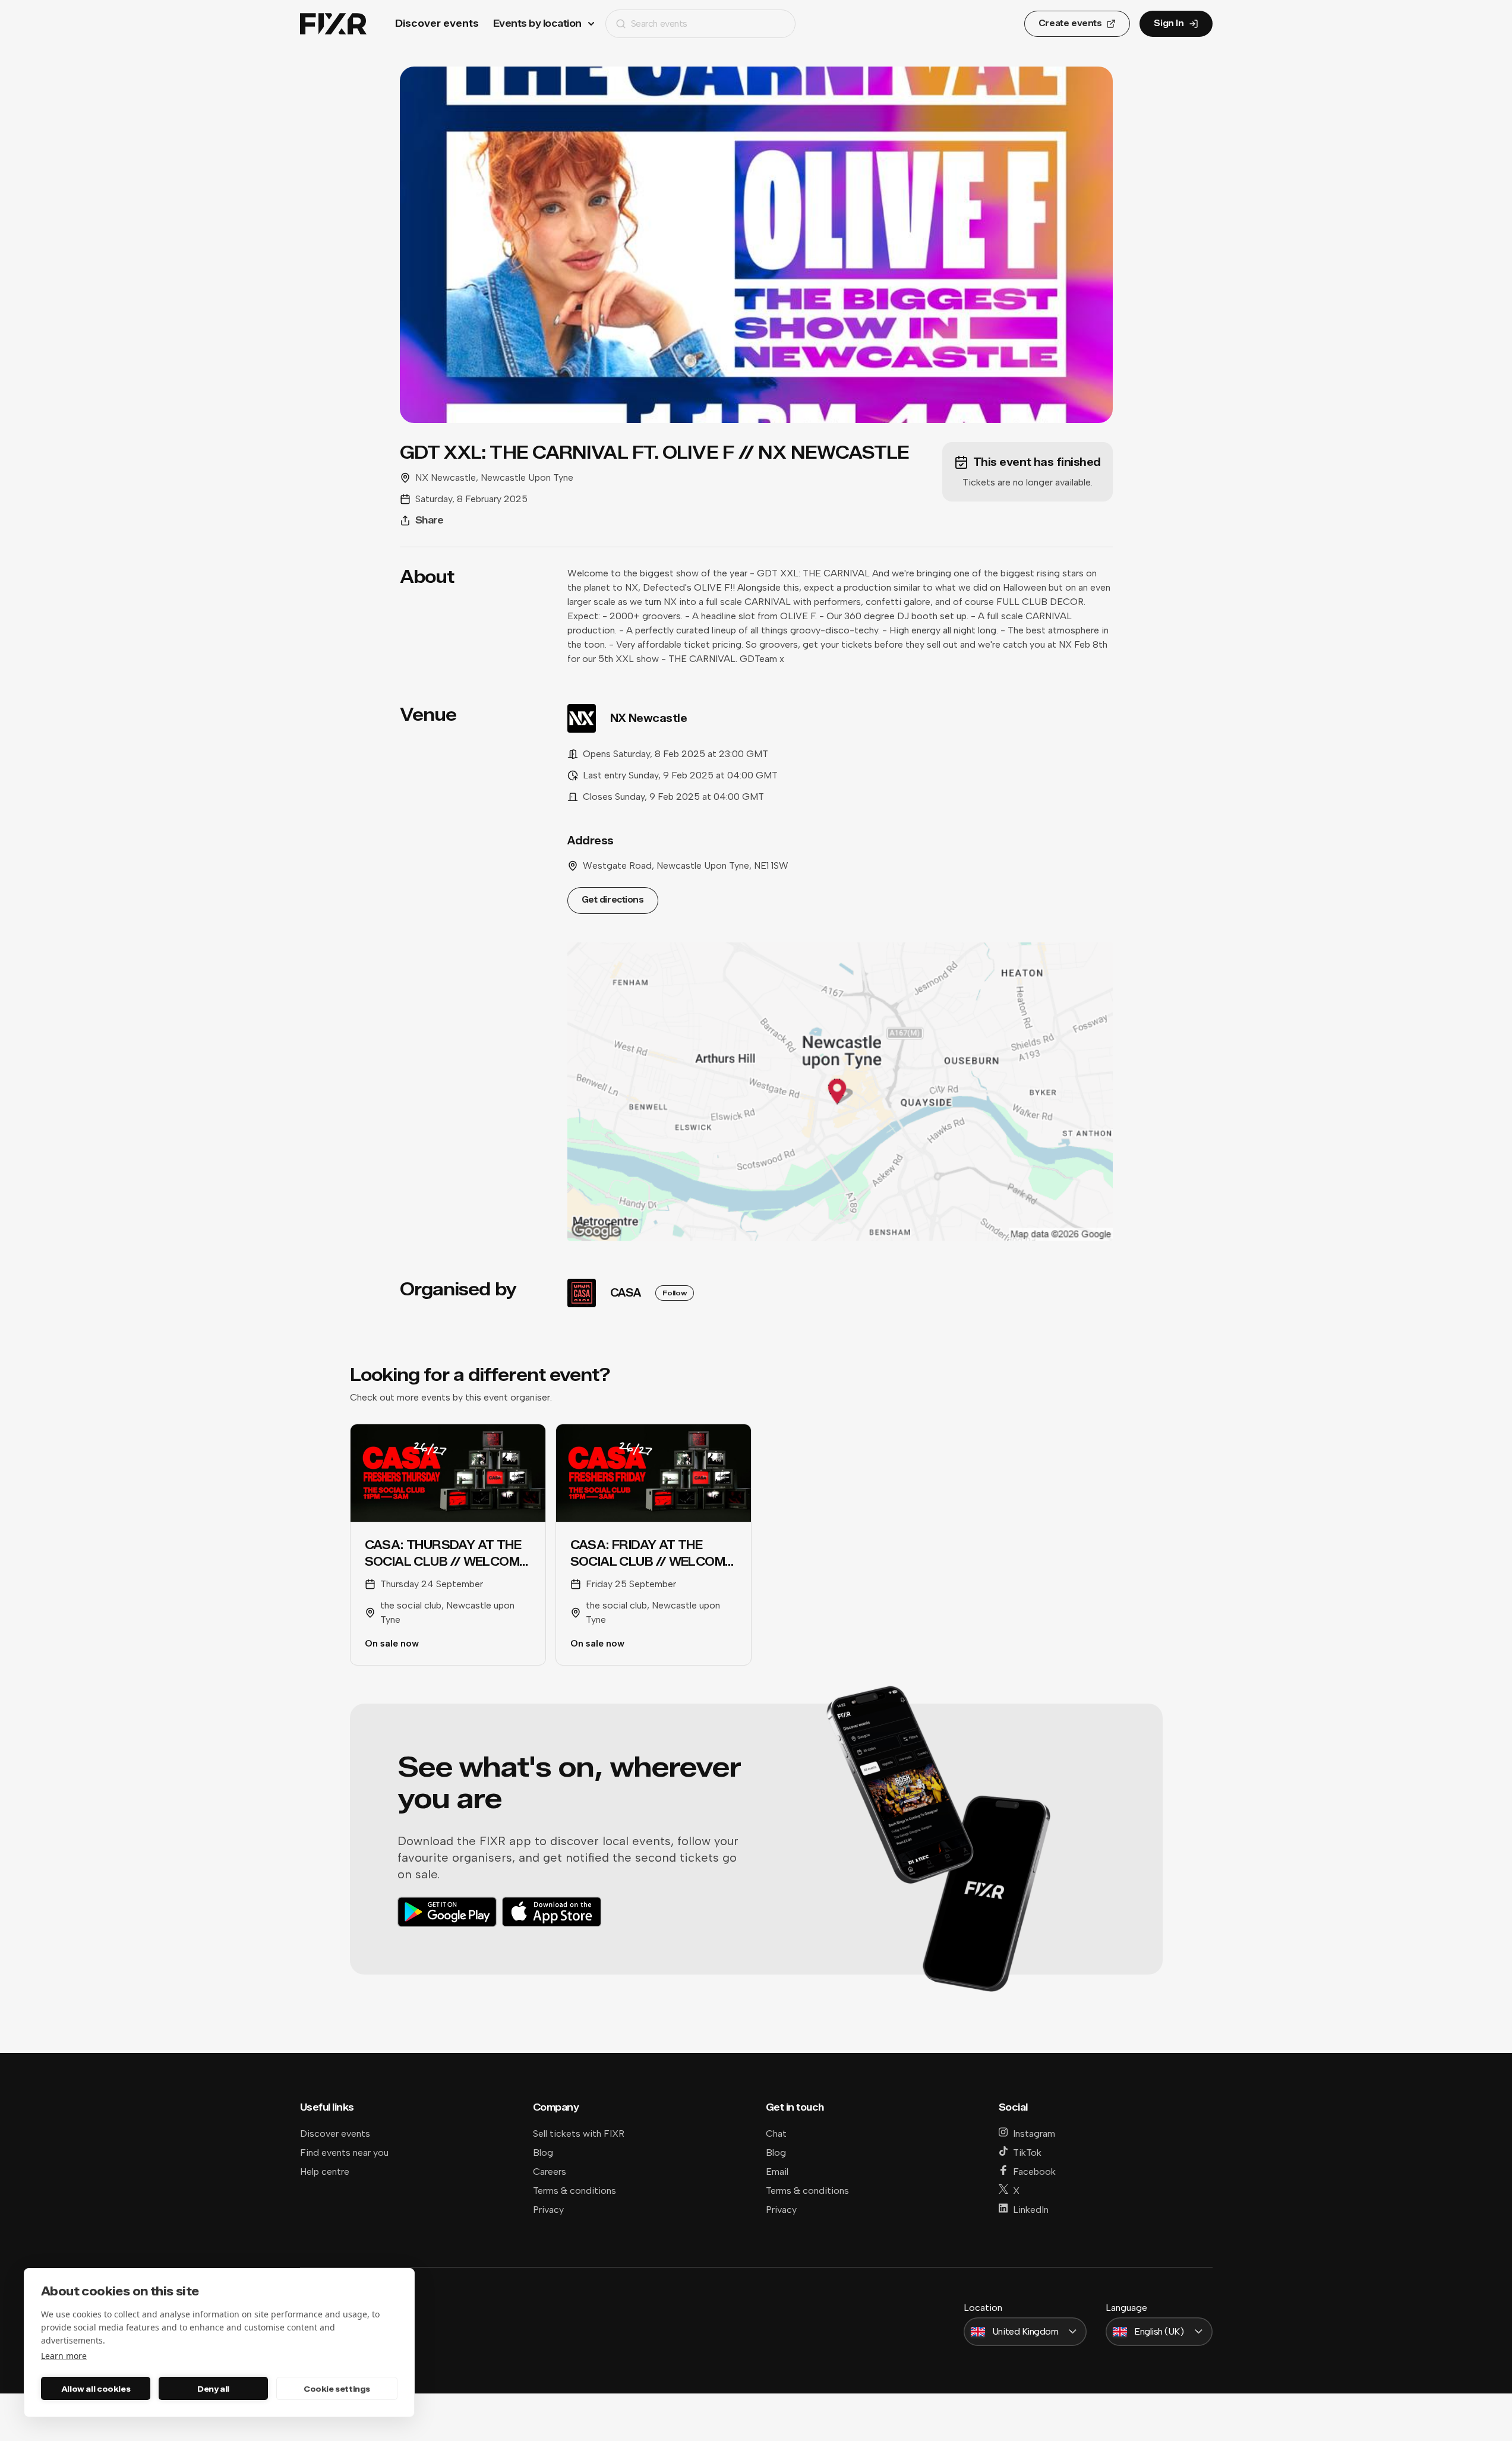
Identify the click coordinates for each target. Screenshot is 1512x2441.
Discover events (437, 23)
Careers (550, 2172)
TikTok (1027, 2153)
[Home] (333, 24)
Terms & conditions (575, 2191)
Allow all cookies (96, 2389)
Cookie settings (337, 2389)
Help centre (325, 2172)
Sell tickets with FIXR (579, 2133)
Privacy (548, 2210)
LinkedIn (1031, 2210)
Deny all (213, 2389)
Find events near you (344, 2153)
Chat (776, 2133)
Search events (659, 23)
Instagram (1034, 2133)
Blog (543, 2153)
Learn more (64, 2356)
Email (777, 2172)
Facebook (1034, 2172)
